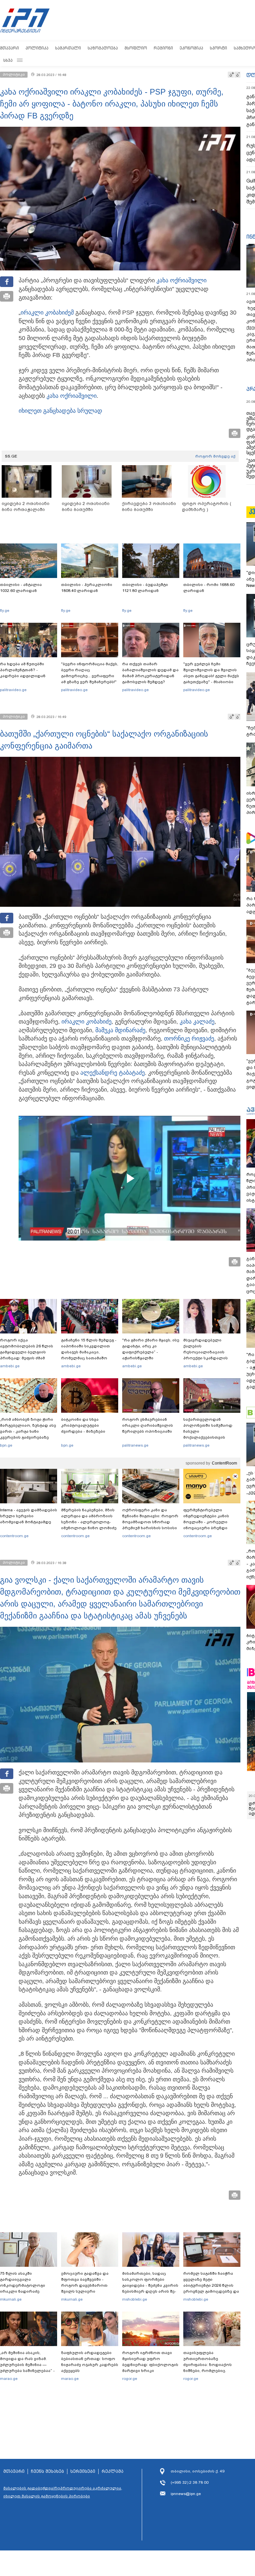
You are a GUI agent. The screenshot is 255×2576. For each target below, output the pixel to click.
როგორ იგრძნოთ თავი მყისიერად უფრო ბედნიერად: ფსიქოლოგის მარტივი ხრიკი (150, 2362)
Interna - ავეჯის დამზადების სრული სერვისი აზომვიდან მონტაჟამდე (29, 1516)
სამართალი (68, 48)
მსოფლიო (136, 48)
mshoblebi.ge (135, 2299)
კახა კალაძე (197, 1022)
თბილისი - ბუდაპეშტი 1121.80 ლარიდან (145, 588)
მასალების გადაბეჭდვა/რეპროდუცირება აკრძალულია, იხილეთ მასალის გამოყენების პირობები (63, 2492)
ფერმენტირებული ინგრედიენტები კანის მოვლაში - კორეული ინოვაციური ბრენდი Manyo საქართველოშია (208, 1522)
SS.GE (11, 456)
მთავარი (9, 48)
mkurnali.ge (11, 2299)
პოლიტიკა (37, 48)
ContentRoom (224, 1463)
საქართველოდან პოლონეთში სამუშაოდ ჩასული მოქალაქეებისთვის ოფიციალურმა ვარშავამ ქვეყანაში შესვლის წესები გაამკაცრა (211, 1437)
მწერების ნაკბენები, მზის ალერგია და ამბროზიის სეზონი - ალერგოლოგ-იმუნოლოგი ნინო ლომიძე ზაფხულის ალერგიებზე (89, 1522)
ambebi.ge (10, 1366)
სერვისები (83, 2471)
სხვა (8, 60)
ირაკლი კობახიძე (86, 1022)
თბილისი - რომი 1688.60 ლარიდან (209, 588)
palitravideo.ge (13, 690)
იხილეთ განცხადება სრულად (60, 411)
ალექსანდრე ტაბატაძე (113, 1073)
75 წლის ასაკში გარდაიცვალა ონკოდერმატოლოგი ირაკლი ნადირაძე (23, 2282)
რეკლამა (113, 2471)
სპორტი (218, 48)
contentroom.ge (14, 1536)
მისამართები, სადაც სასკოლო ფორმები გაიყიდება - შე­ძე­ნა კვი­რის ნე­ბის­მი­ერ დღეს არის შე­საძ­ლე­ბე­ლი (150, 2285)
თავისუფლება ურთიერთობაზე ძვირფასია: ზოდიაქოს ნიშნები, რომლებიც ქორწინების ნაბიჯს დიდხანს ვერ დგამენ (208, 2368)
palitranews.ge (135, 1445)
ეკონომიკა (191, 48)
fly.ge (5, 610)
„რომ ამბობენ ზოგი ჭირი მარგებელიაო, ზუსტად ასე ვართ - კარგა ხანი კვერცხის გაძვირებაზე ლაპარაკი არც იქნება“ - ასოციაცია (28, 1434)
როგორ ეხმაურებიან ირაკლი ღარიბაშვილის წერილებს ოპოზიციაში (148, 1425)
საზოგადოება (103, 48)
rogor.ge (130, 2379)
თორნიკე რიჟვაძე (189, 1038)
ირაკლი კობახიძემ (47, 313)
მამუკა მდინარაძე (120, 1030)
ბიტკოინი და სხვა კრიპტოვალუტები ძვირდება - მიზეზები (83, 1425)
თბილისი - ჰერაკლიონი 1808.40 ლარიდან (87, 588)
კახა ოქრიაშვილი (181, 280)
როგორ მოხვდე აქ (215, 456)
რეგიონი (163, 48)
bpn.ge (6, 1445)
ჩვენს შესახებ (47, 2471)
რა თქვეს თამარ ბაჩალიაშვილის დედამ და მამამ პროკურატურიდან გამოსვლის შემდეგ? (150, 673)
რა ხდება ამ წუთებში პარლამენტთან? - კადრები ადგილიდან (23, 670)
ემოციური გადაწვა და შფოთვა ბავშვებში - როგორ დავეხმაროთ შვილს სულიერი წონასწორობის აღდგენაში (85, 2288)
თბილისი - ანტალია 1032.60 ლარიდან (21, 588)
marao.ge (9, 2379)
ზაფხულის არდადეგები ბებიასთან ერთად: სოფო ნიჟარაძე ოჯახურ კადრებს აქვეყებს (90, 2362)
